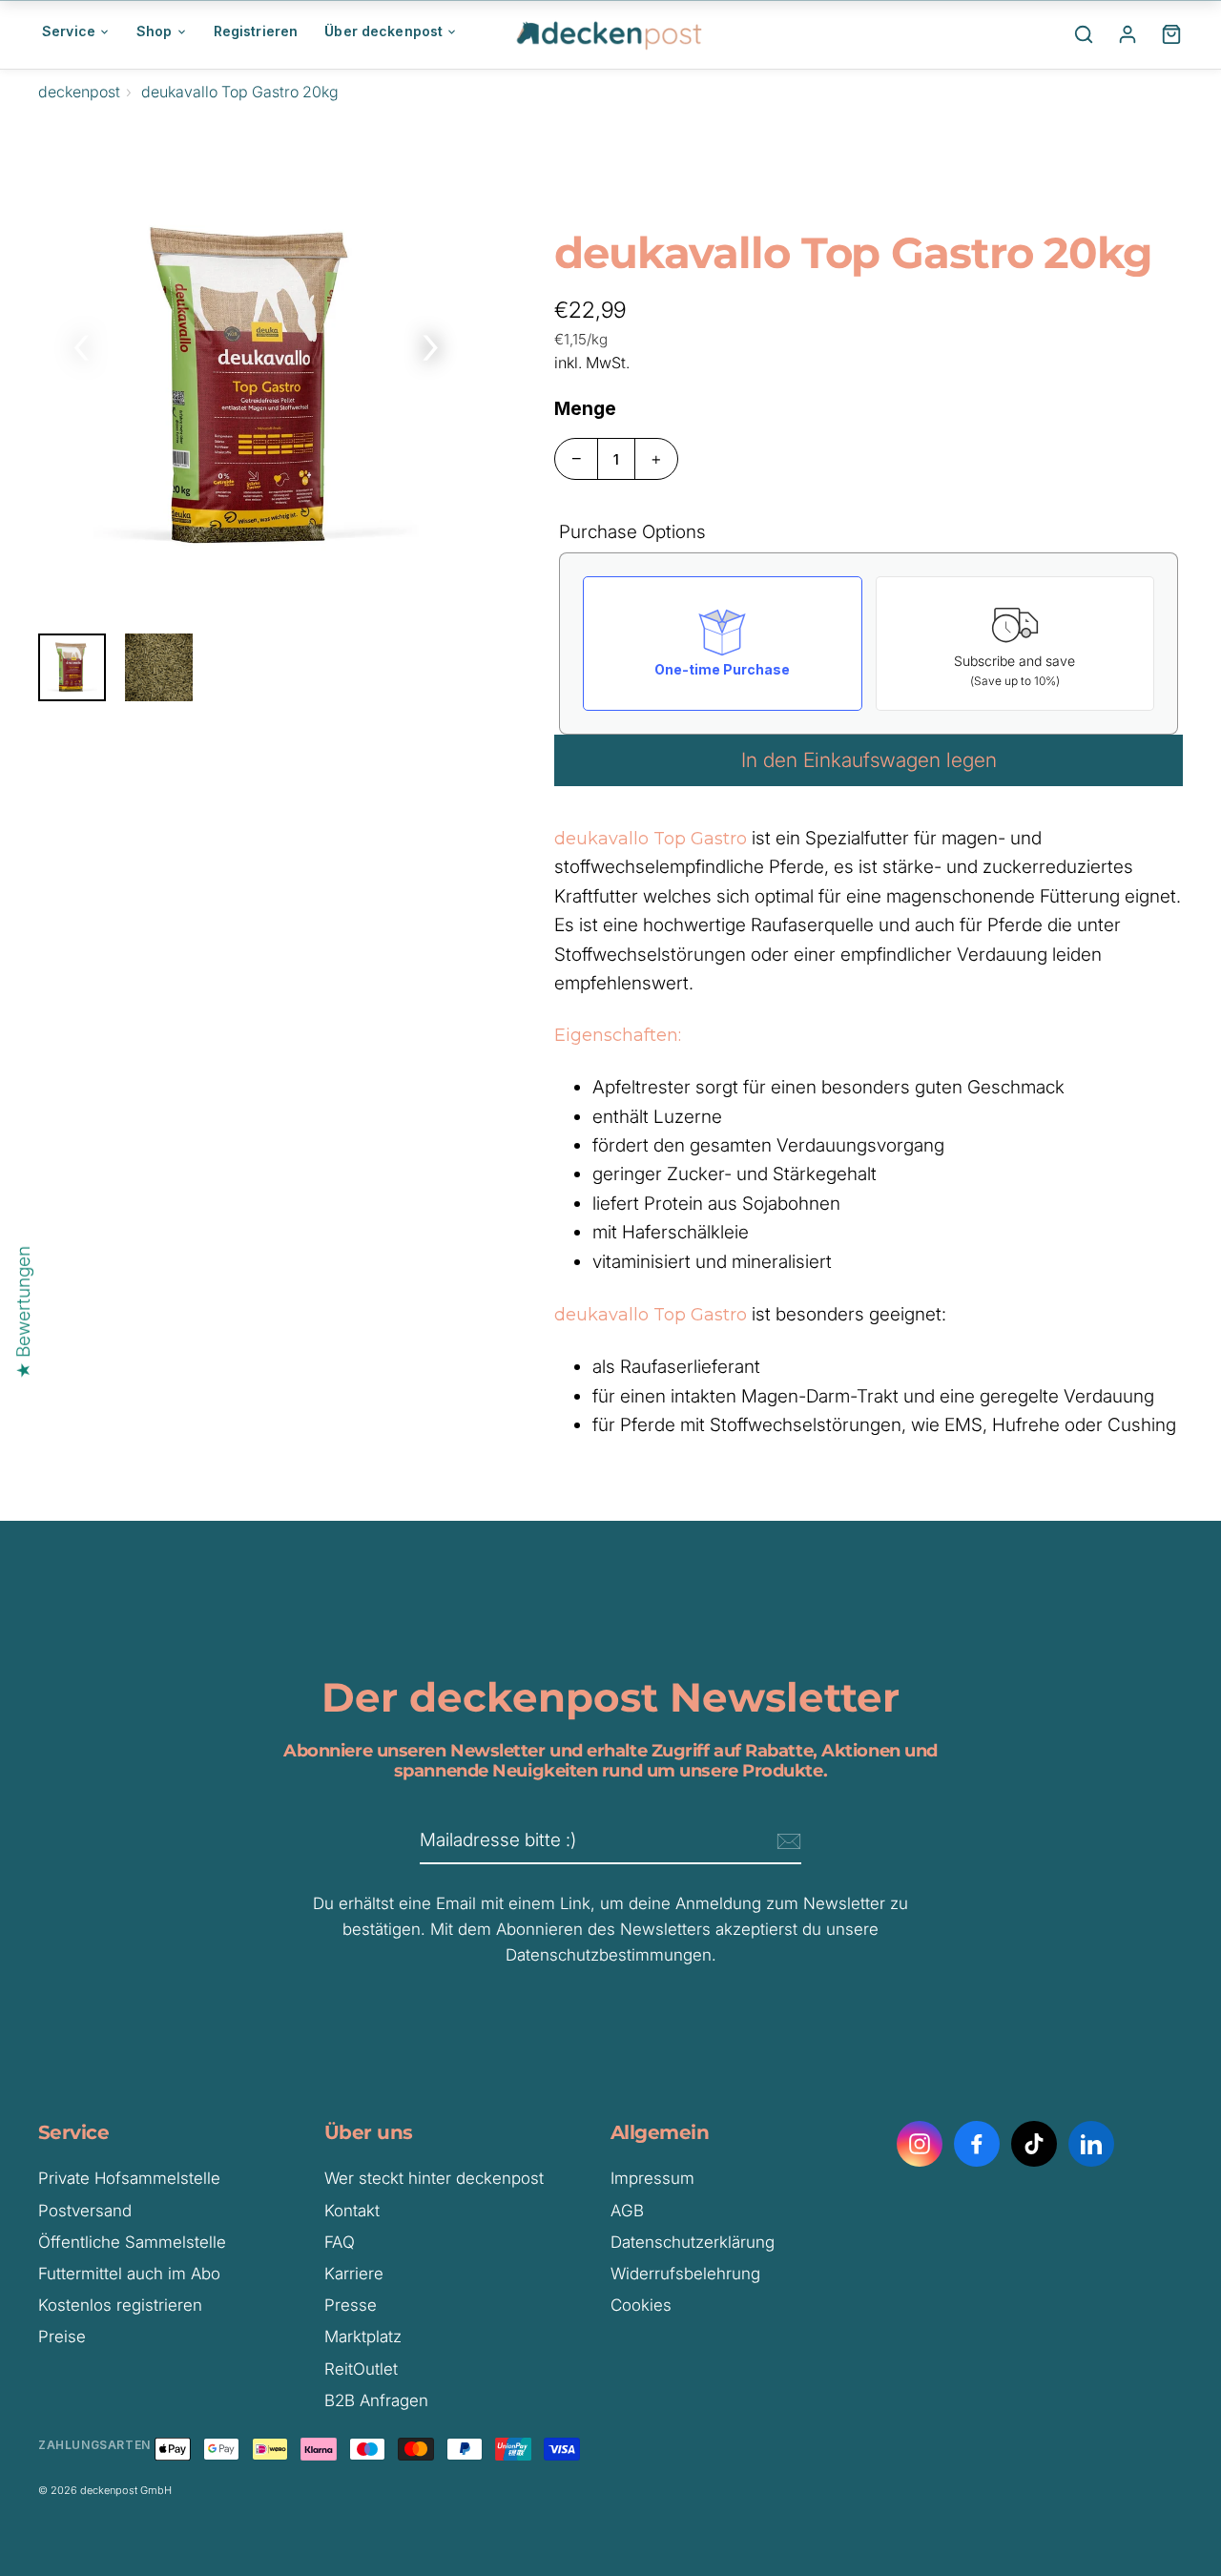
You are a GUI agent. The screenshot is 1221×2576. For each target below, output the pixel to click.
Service (69, 31)
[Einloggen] (1128, 34)
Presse (351, 2305)
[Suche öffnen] (1084, 34)
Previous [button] (81, 343)
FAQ (340, 2242)
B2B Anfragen (376, 2400)
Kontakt (352, 2211)
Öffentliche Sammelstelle (132, 2242)
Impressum (652, 2178)
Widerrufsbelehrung (685, 2274)
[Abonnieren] (786, 1841)
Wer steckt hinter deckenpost (434, 2178)
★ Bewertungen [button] (23, 1312)
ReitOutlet (361, 2369)
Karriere (354, 2274)
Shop (155, 31)
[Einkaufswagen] (1171, 34)
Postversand (85, 2211)
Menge (585, 409)
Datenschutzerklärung (693, 2242)
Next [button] (430, 343)
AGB (627, 2211)
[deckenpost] (610, 34)
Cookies (641, 2305)
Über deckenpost (383, 31)
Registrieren (256, 31)
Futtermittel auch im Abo (129, 2274)
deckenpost (79, 92)
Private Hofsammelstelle (129, 2178)
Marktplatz (363, 2337)
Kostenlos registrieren (120, 2305)
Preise (62, 2337)
